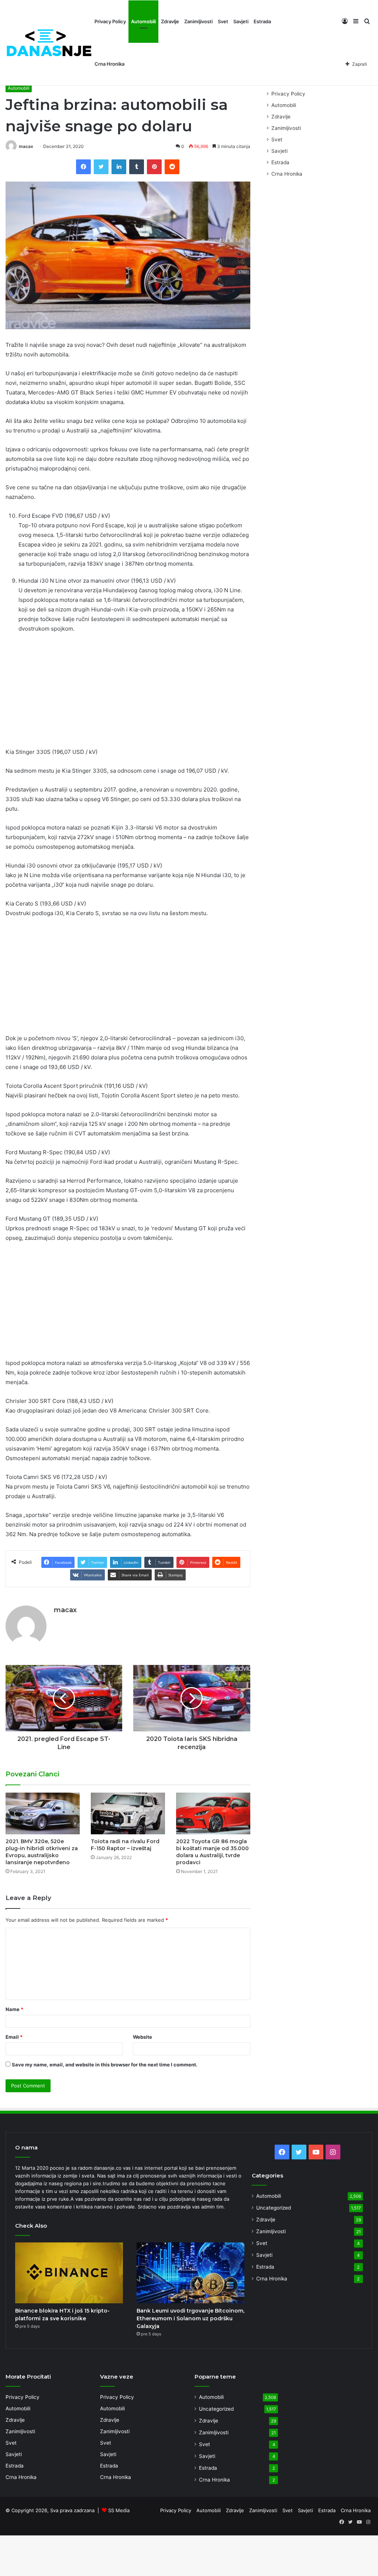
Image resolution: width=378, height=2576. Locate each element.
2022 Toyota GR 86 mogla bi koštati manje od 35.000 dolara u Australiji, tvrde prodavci (212, 1852)
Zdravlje (170, 21)
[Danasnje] (49, 43)
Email (14, 2037)
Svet (223, 21)
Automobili (143, 21)
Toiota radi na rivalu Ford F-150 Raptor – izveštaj (125, 1845)
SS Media (119, 2510)
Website (142, 2037)
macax (26, 146)
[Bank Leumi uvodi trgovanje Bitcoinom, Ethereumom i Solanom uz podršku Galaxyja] (190, 2273)
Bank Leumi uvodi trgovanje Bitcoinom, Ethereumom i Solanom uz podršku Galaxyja (190, 2318)
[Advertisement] (128, 693)
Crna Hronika (109, 64)
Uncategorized (274, 2208)
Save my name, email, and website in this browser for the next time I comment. (105, 2065)
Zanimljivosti (198, 21)
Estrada (262, 21)
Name (14, 2009)
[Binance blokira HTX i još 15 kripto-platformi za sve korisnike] (69, 2273)
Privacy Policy (110, 21)
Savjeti (241, 21)
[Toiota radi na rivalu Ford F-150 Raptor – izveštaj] (128, 1813)
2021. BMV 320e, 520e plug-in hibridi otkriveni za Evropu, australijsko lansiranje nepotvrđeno (42, 1852)
